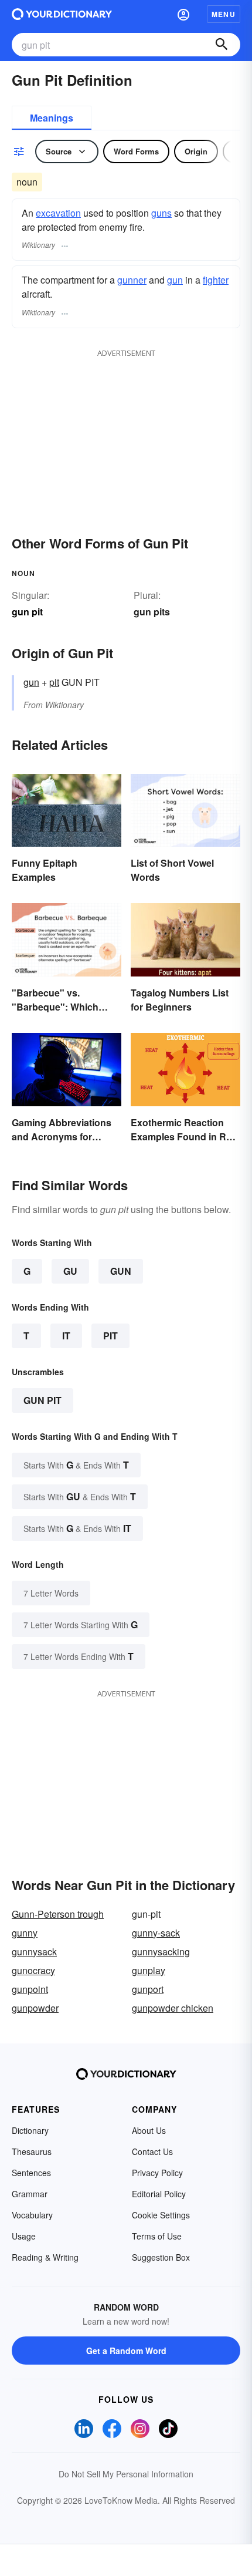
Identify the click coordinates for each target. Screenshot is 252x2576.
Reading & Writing (45, 2257)
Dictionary (30, 2130)
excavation (58, 213)
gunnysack (34, 1952)
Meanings (52, 118)
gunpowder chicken (173, 2008)
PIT (110, 1336)
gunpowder (35, 2008)
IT (66, 1336)
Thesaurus (32, 2151)
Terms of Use (157, 2236)
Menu (224, 14)
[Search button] (222, 45)
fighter (216, 280)
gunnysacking (161, 1952)
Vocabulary (32, 2215)
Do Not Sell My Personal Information (126, 2474)
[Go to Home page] (62, 14)
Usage (24, 2236)
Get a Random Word (126, 2351)
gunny (25, 1933)
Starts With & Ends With (76, 1465)
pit (54, 682)
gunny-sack (156, 1933)
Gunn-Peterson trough (58, 1914)
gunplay (149, 1970)
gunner (132, 280)
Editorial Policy (159, 2194)
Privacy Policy (157, 2173)
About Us (149, 2130)
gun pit (42, 1400)
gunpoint (30, 1989)
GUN (121, 1271)
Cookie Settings (161, 2215)
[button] (183, 14)
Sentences (31, 2173)
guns (161, 213)
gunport (148, 1989)
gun (175, 280)
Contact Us (152, 2151)
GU (70, 1271)
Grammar (30, 2194)
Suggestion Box (161, 2257)
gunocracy (33, 1970)
